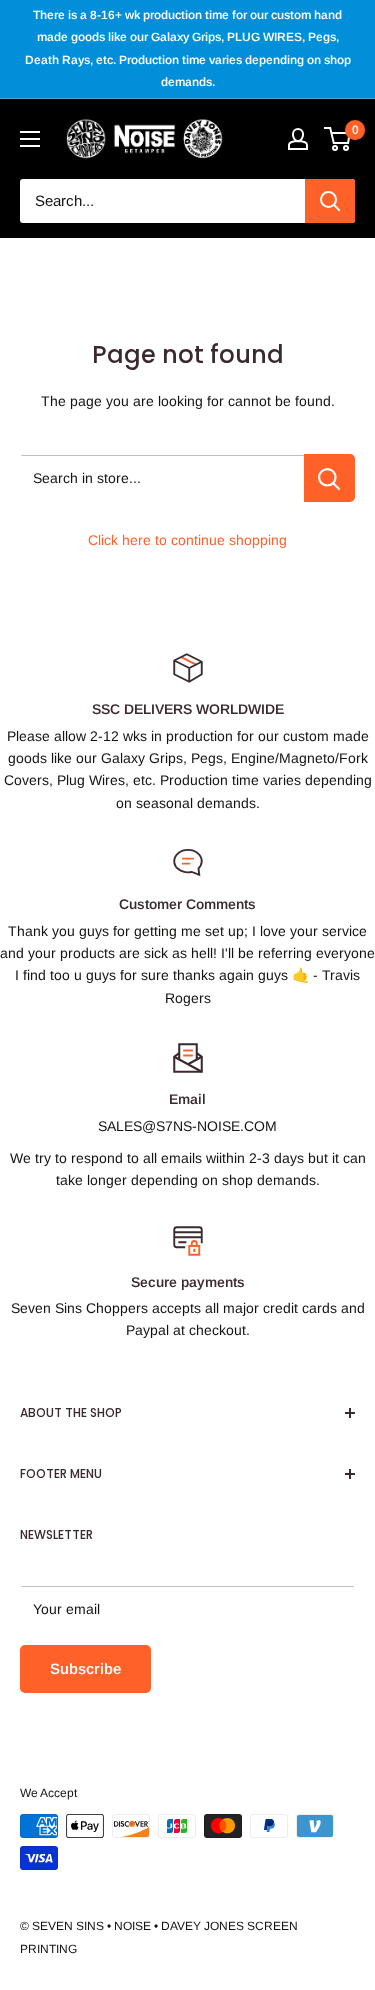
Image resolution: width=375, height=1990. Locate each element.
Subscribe (85, 1668)
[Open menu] (30, 139)
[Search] (330, 201)
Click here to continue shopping (187, 540)
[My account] (298, 139)
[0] (338, 139)
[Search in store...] (329, 478)
